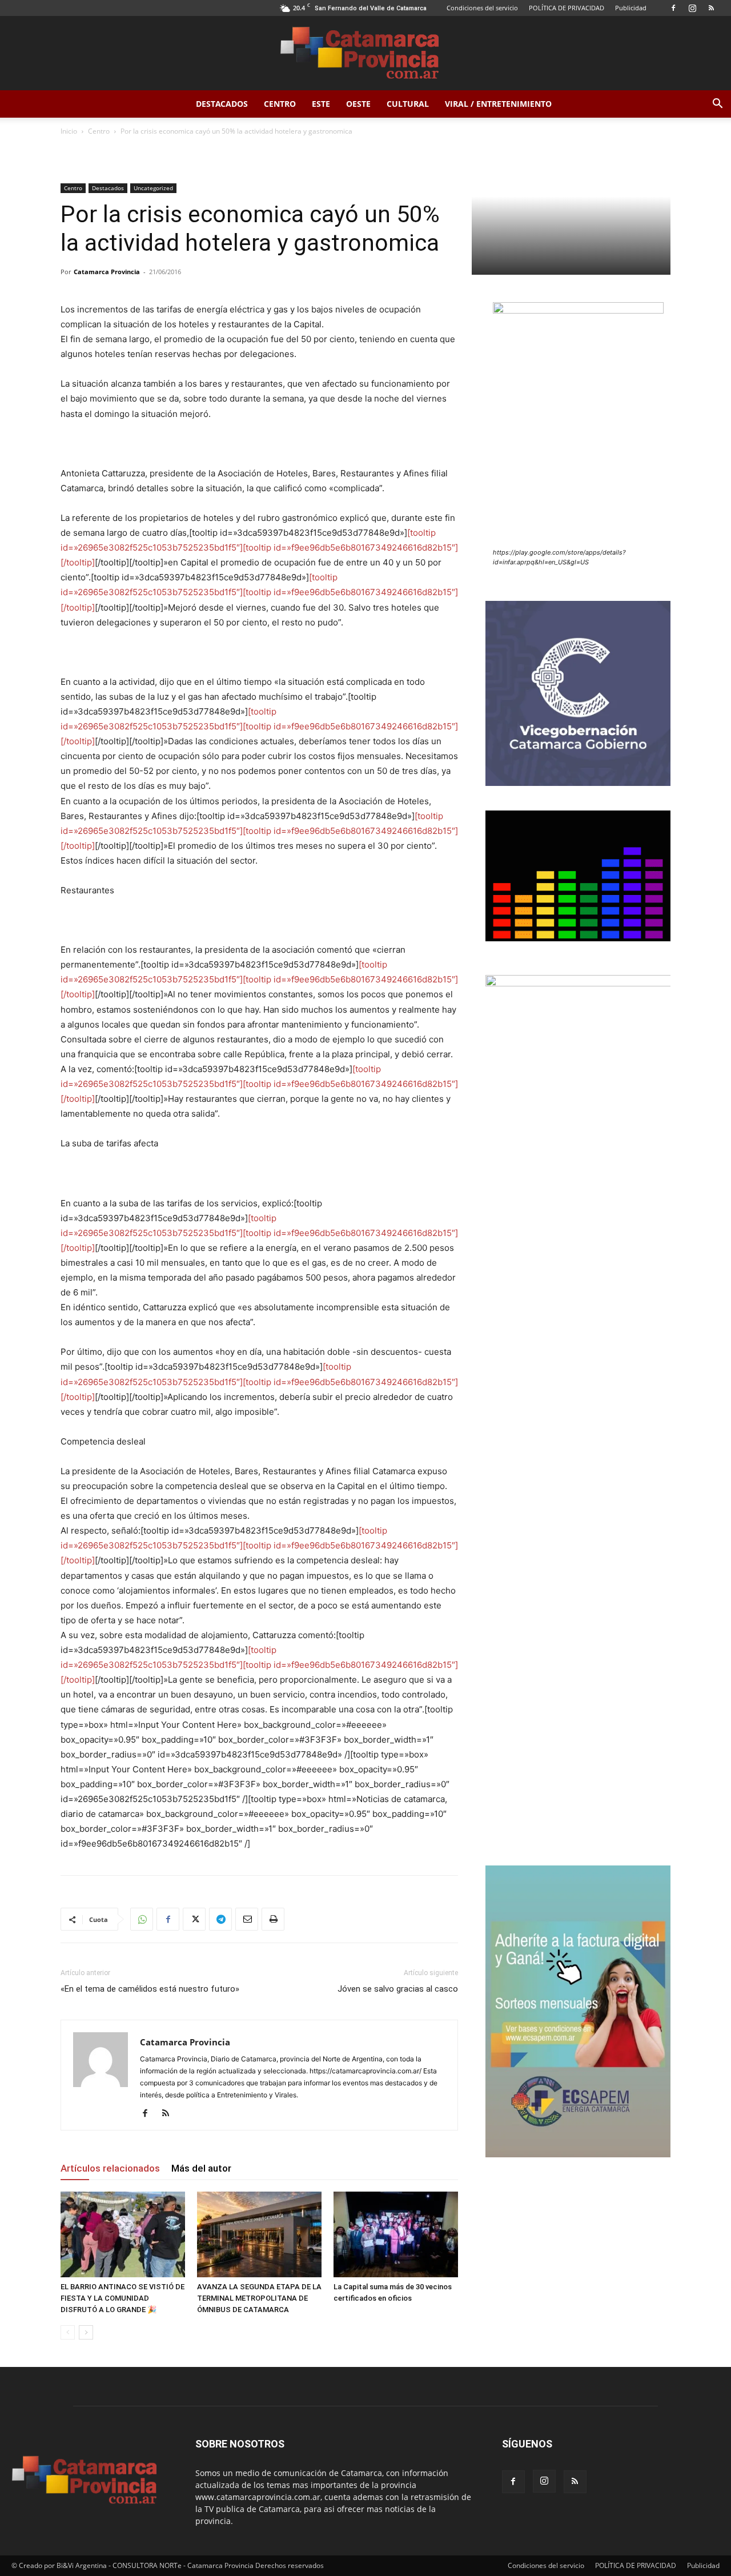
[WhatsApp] (142, 1919)
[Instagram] (692, 8)
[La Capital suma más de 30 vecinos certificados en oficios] (396, 2234)
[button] (717, 105)
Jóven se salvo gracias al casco (398, 1989)
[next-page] (86, 2332)
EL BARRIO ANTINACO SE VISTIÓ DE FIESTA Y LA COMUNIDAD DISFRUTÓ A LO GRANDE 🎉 (122, 2298)
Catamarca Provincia (107, 272)
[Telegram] (220, 1919)
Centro (280, 104)
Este (321, 104)
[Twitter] (194, 1919)
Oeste (358, 104)
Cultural (408, 104)
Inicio (69, 131)
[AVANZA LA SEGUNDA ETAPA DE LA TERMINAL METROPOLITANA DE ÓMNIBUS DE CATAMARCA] (259, 2234)
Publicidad (631, 8)
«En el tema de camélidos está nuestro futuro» (150, 1989)
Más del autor (201, 2168)
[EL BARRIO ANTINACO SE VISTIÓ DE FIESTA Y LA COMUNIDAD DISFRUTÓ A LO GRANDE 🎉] (123, 2234)
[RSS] (711, 8)
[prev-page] (68, 2332)
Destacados (222, 104)
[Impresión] (273, 1919)
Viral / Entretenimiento (498, 104)
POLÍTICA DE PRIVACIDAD (567, 8)
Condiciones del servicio (482, 8)
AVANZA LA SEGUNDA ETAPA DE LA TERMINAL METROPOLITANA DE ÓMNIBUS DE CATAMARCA (259, 2298)
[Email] (247, 1919)
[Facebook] (673, 8)
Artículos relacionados (110, 2168)
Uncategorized (153, 188)
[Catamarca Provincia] (365, 54)
